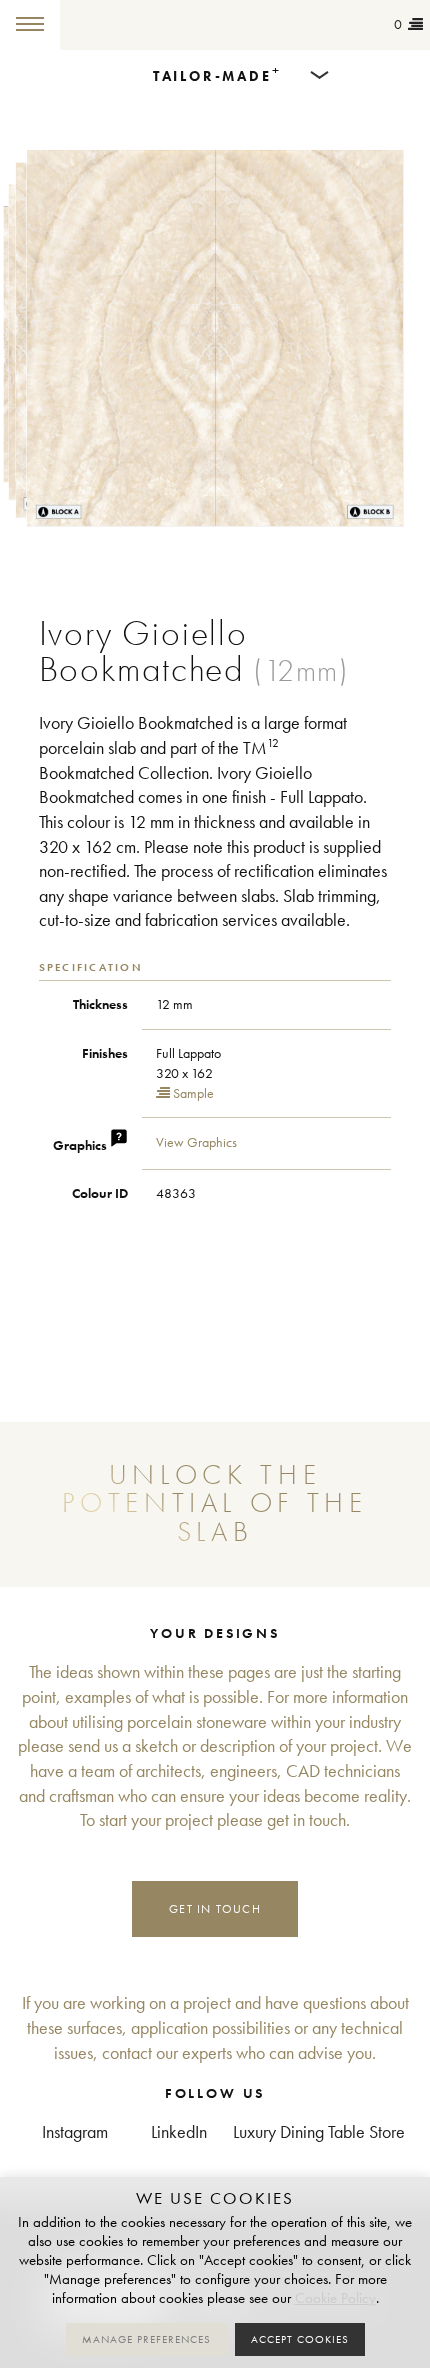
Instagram (75, 2132)
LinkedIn (179, 2132)
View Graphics (196, 1142)
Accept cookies (300, 2339)
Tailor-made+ (124, 25)
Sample (192, 1093)
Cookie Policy (335, 2298)
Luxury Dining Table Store (319, 2132)
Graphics (81, 1145)
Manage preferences (146, 2339)
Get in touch (215, 1908)
